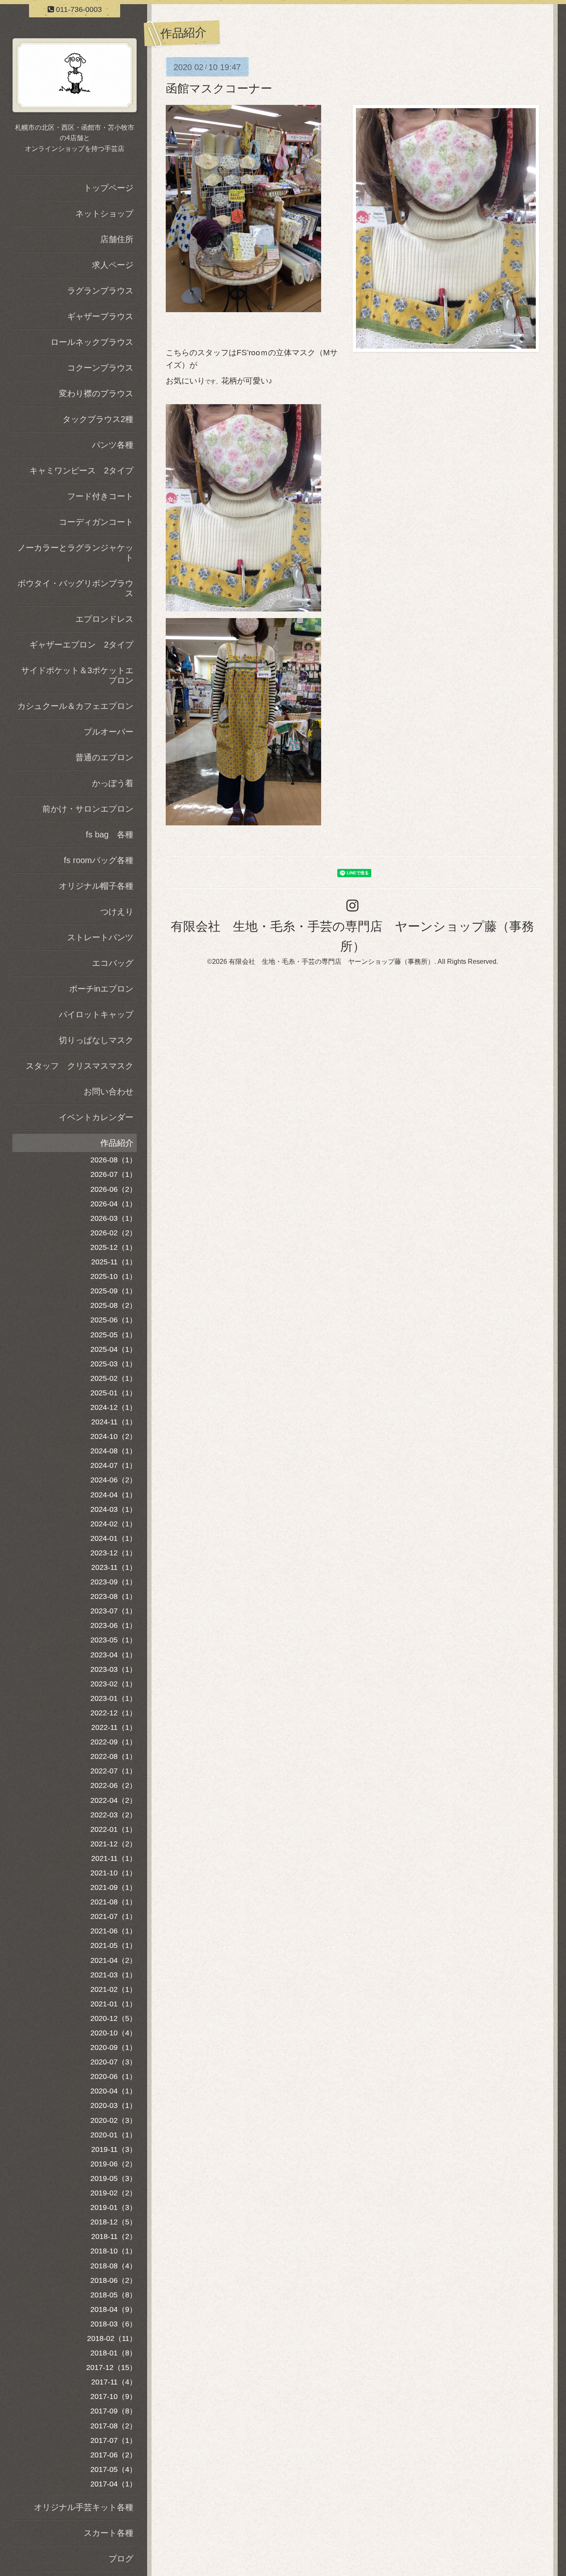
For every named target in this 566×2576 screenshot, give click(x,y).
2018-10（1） (114, 2251)
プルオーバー (109, 732)
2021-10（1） (114, 1873)
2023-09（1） (114, 1582)
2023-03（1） (114, 1669)
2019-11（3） (114, 2149)
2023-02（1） (114, 1684)
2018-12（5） (114, 2222)
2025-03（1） (114, 1364)
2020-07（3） (114, 2062)
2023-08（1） (114, 1596)
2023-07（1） (114, 1611)
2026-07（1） (114, 1174)
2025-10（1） (114, 1276)
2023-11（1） (114, 1567)
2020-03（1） (114, 2105)
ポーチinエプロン (101, 989)
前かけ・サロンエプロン (88, 809)
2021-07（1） (114, 1916)
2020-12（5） (114, 2018)
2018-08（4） (114, 2266)
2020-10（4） (114, 2033)
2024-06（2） (114, 1480)
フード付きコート (100, 496)
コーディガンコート (96, 522)
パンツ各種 (113, 445)
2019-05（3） (114, 2178)
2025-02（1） (114, 1378)
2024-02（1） (114, 1524)
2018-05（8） (114, 2295)
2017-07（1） (114, 2440)
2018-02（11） (112, 2338)
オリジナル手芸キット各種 (84, 2507)
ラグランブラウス (100, 291)
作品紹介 (117, 1143)
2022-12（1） (114, 1713)
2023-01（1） (114, 1698)
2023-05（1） (114, 1640)
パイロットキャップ (96, 1014)
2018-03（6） (114, 2324)
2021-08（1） (114, 1902)
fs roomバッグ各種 (99, 860)
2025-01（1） (114, 1393)
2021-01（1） (114, 2004)
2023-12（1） (114, 1553)
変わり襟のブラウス (96, 393)
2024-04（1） (114, 1495)
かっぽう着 (113, 783)
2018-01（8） (114, 2353)
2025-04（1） (114, 1349)
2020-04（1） (114, 2091)
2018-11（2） (114, 2236)
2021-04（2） (114, 1960)
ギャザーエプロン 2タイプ (81, 645)
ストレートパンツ (100, 937)
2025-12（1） (114, 1247)
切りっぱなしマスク (96, 1040)
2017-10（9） (114, 2397)
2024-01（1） (114, 1538)
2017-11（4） (114, 2382)
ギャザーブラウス (100, 316)
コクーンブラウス (100, 368)
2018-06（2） (114, 2280)
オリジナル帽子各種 (96, 886)
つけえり (117, 912)
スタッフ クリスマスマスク (80, 1066)
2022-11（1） (114, 1727)
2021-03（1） (114, 1975)
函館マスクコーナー (219, 89)
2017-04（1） (114, 2484)
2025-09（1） (114, 1291)
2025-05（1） (114, 1335)
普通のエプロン (104, 757)
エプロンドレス (104, 619)
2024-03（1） (114, 1509)
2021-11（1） (114, 1858)
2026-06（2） (114, 1189)
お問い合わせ (109, 1092)
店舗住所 (117, 239)
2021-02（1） (114, 1989)
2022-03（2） (114, 1815)
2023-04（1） (114, 1655)
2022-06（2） (114, 1785)
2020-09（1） (114, 2047)
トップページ (109, 188)
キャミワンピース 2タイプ (81, 471)
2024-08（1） (114, 1451)
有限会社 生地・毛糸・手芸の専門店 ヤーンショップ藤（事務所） (331, 962)
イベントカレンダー (96, 1117)
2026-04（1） (114, 1204)
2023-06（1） (114, 1625)
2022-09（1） (114, 1742)
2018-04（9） (114, 2309)
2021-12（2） (114, 1844)
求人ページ (113, 265)
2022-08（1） (114, 1756)
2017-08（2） (114, 2426)
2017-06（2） (114, 2455)
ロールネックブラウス (92, 342)
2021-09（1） (114, 1887)
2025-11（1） (114, 1262)
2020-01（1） (114, 2135)
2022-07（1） (114, 1771)
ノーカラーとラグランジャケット (75, 553)
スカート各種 (109, 2533)
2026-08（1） (114, 1160)
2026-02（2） (114, 1233)
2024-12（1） (114, 1407)
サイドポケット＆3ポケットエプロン (77, 675)
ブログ (121, 2559)
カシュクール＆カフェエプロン (75, 706)
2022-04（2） (114, 1800)
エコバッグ (113, 963)
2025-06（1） (114, 1320)
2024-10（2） (114, 1436)
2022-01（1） (114, 1829)
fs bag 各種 (110, 834)
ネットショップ (104, 213)
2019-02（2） (114, 2193)
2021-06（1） (114, 1931)
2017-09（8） (114, 2411)
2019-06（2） (114, 2164)
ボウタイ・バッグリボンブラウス (75, 588)
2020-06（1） (114, 2076)
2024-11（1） (114, 1422)
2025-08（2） (114, 1305)
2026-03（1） (114, 1218)
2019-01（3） (114, 2207)
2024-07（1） (114, 1465)
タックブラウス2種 (98, 419)
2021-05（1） (114, 1945)
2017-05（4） (114, 2469)
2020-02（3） (114, 2120)
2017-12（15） (111, 2367)
